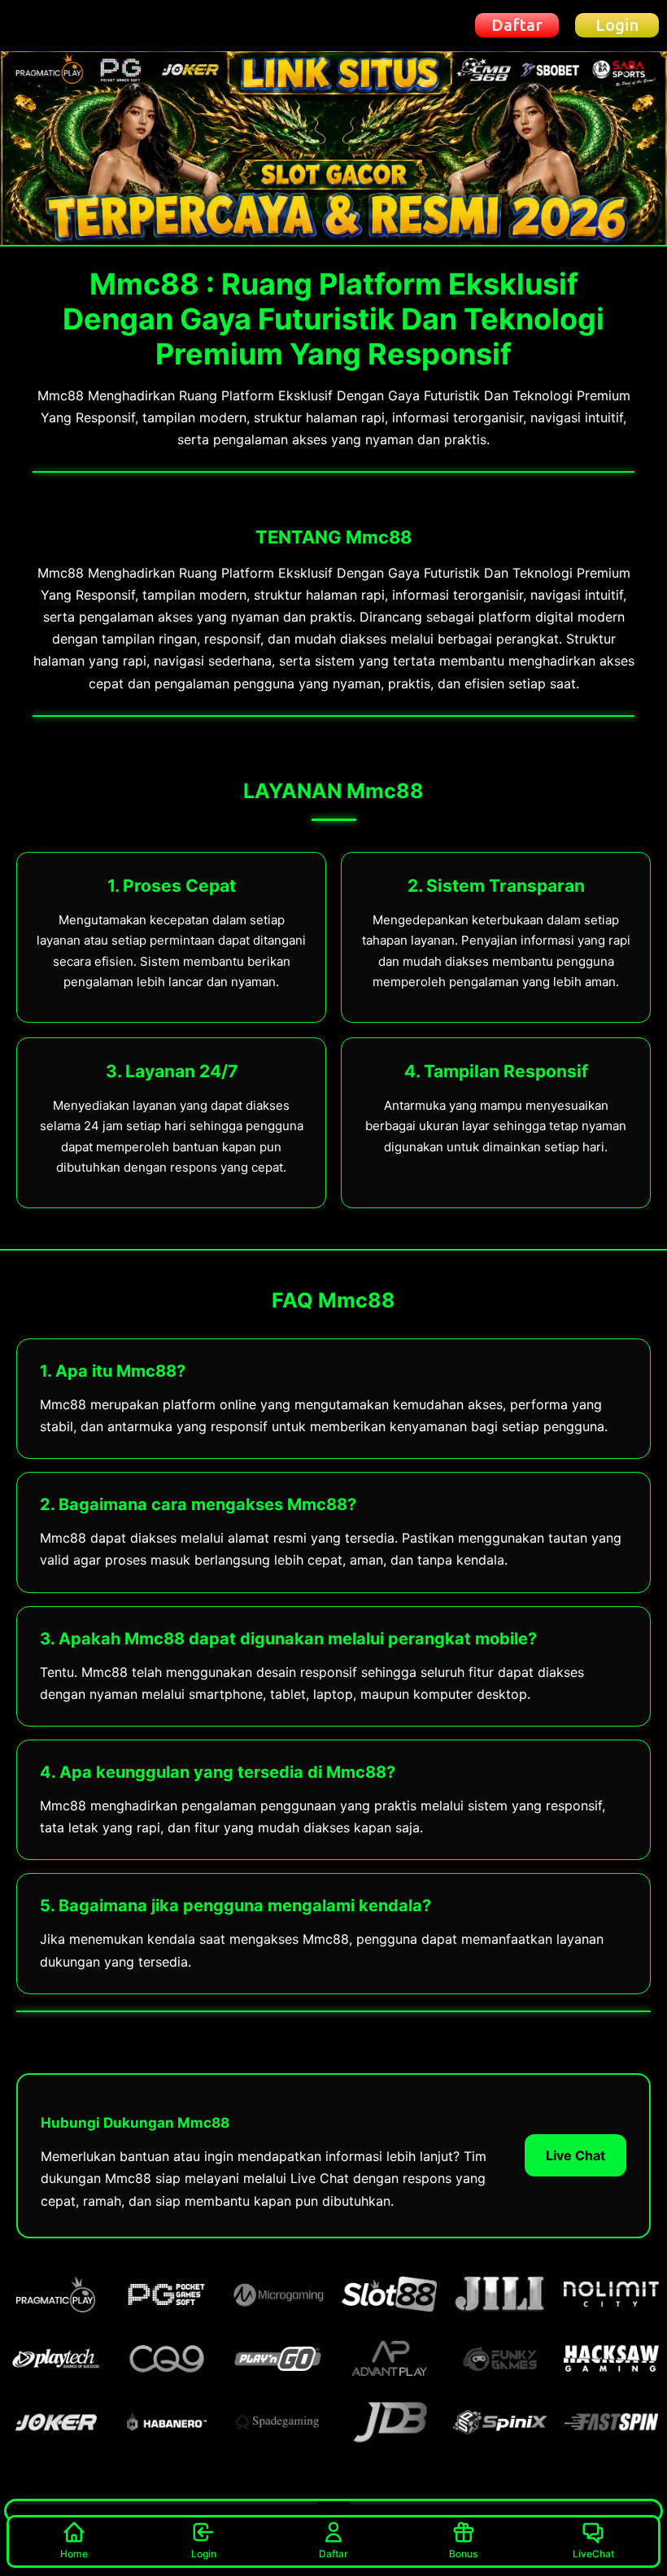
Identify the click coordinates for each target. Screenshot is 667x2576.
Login (204, 2554)
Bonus (463, 2554)
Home (74, 2554)
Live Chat (575, 2155)
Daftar (333, 2554)
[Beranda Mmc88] (67, 25)
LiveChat (593, 2554)
